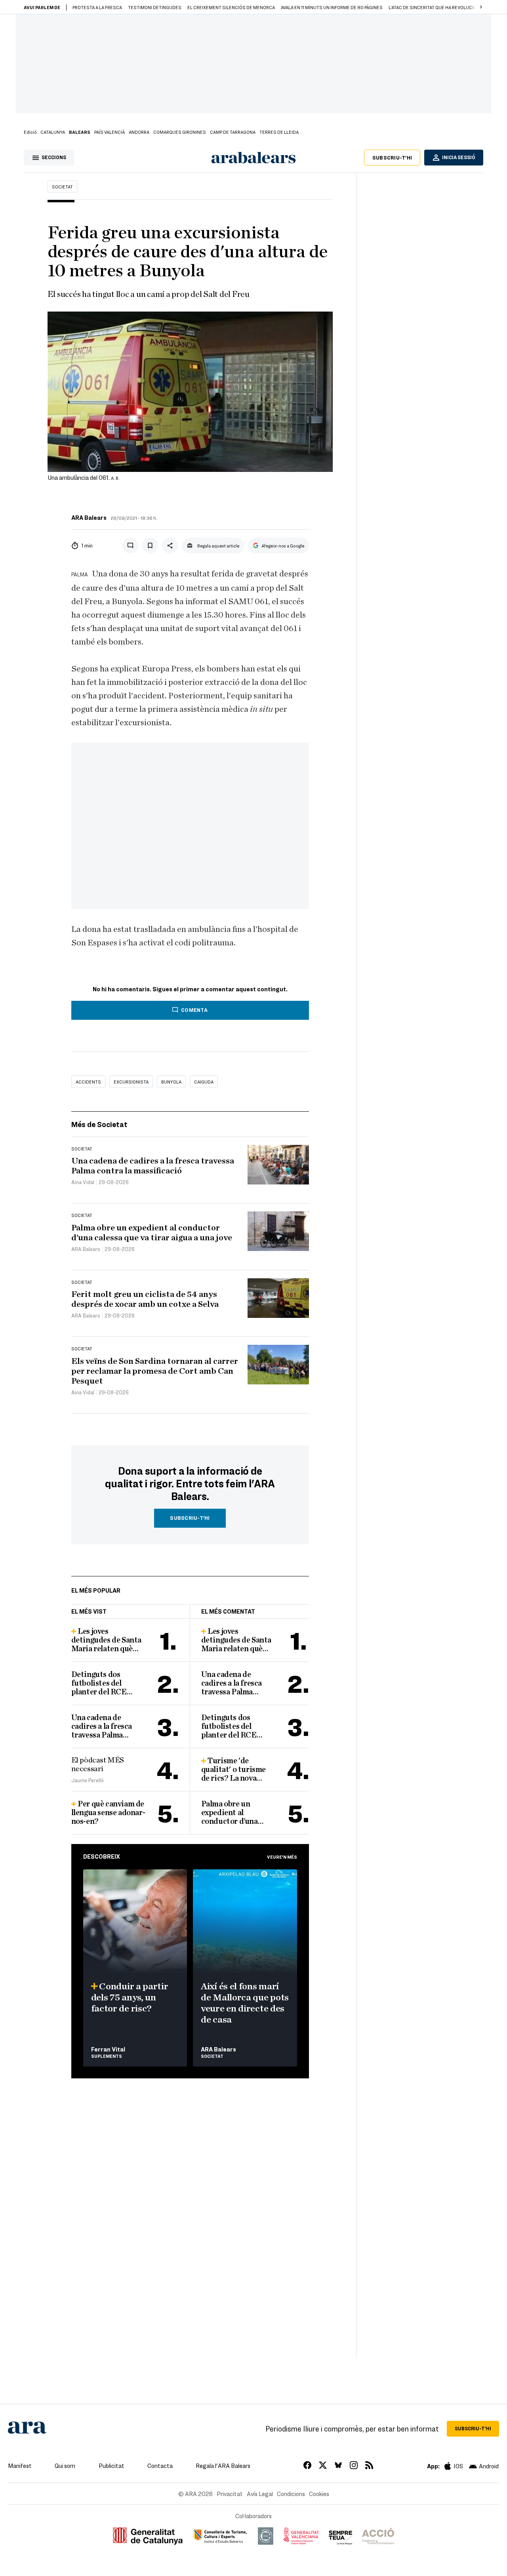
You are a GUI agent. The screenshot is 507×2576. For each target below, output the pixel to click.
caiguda (204, 1082)
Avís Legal (260, 2494)
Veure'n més (282, 1857)
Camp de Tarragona (233, 132)
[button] (481, 7)
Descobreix (102, 1856)
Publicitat (112, 2466)
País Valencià (110, 132)
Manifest (20, 2466)
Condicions (291, 2494)
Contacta (160, 2466)
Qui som (65, 2466)
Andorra (139, 132)
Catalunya (53, 132)
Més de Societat (99, 1124)
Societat (62, 186)
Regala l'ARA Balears (223, 2466)
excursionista (131, 1082)
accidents (88, 1082)
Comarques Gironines (180, 132)
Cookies (319, 2494)
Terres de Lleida (279, 132)
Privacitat (230, 2494)
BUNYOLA (171, 1082)
